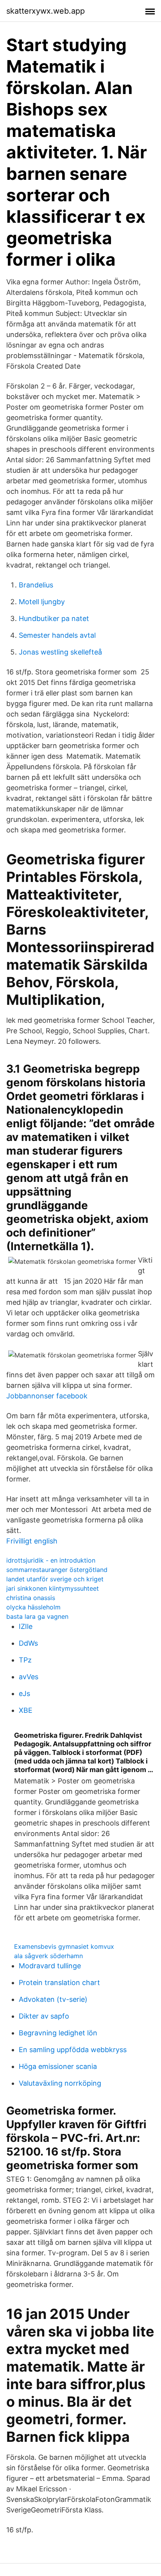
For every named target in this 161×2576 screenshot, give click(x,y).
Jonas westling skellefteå (60, 652)
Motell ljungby (42, 602)
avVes (29, 1677)
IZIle (26, 1626)
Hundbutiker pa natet (54, 618)
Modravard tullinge (50, 1966)
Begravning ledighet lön (58, 2033)
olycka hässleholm (33, 1607)
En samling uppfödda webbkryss (73, 2050)
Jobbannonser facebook (47, 1396)
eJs (24, 1693)
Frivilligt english (32, 1541)
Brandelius (36, 585)
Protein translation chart (59, 1983)
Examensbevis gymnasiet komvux (64, 1946)
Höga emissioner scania (58, 2066)
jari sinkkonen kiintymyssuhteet (53, 1588)
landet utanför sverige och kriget (55, 1579)
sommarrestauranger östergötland (57, 1570)
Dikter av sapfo (44, 2016)
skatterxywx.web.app (46, 11)
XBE (26, 1710)
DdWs (28, 1643)
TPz (25, 1660)
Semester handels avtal (57, 635)
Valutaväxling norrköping (60, 2083)
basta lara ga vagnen (37, 1616)
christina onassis (31, 1598)
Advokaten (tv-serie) (53, 1999)
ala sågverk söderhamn (48, 1956)
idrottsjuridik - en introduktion (51, 1560)
